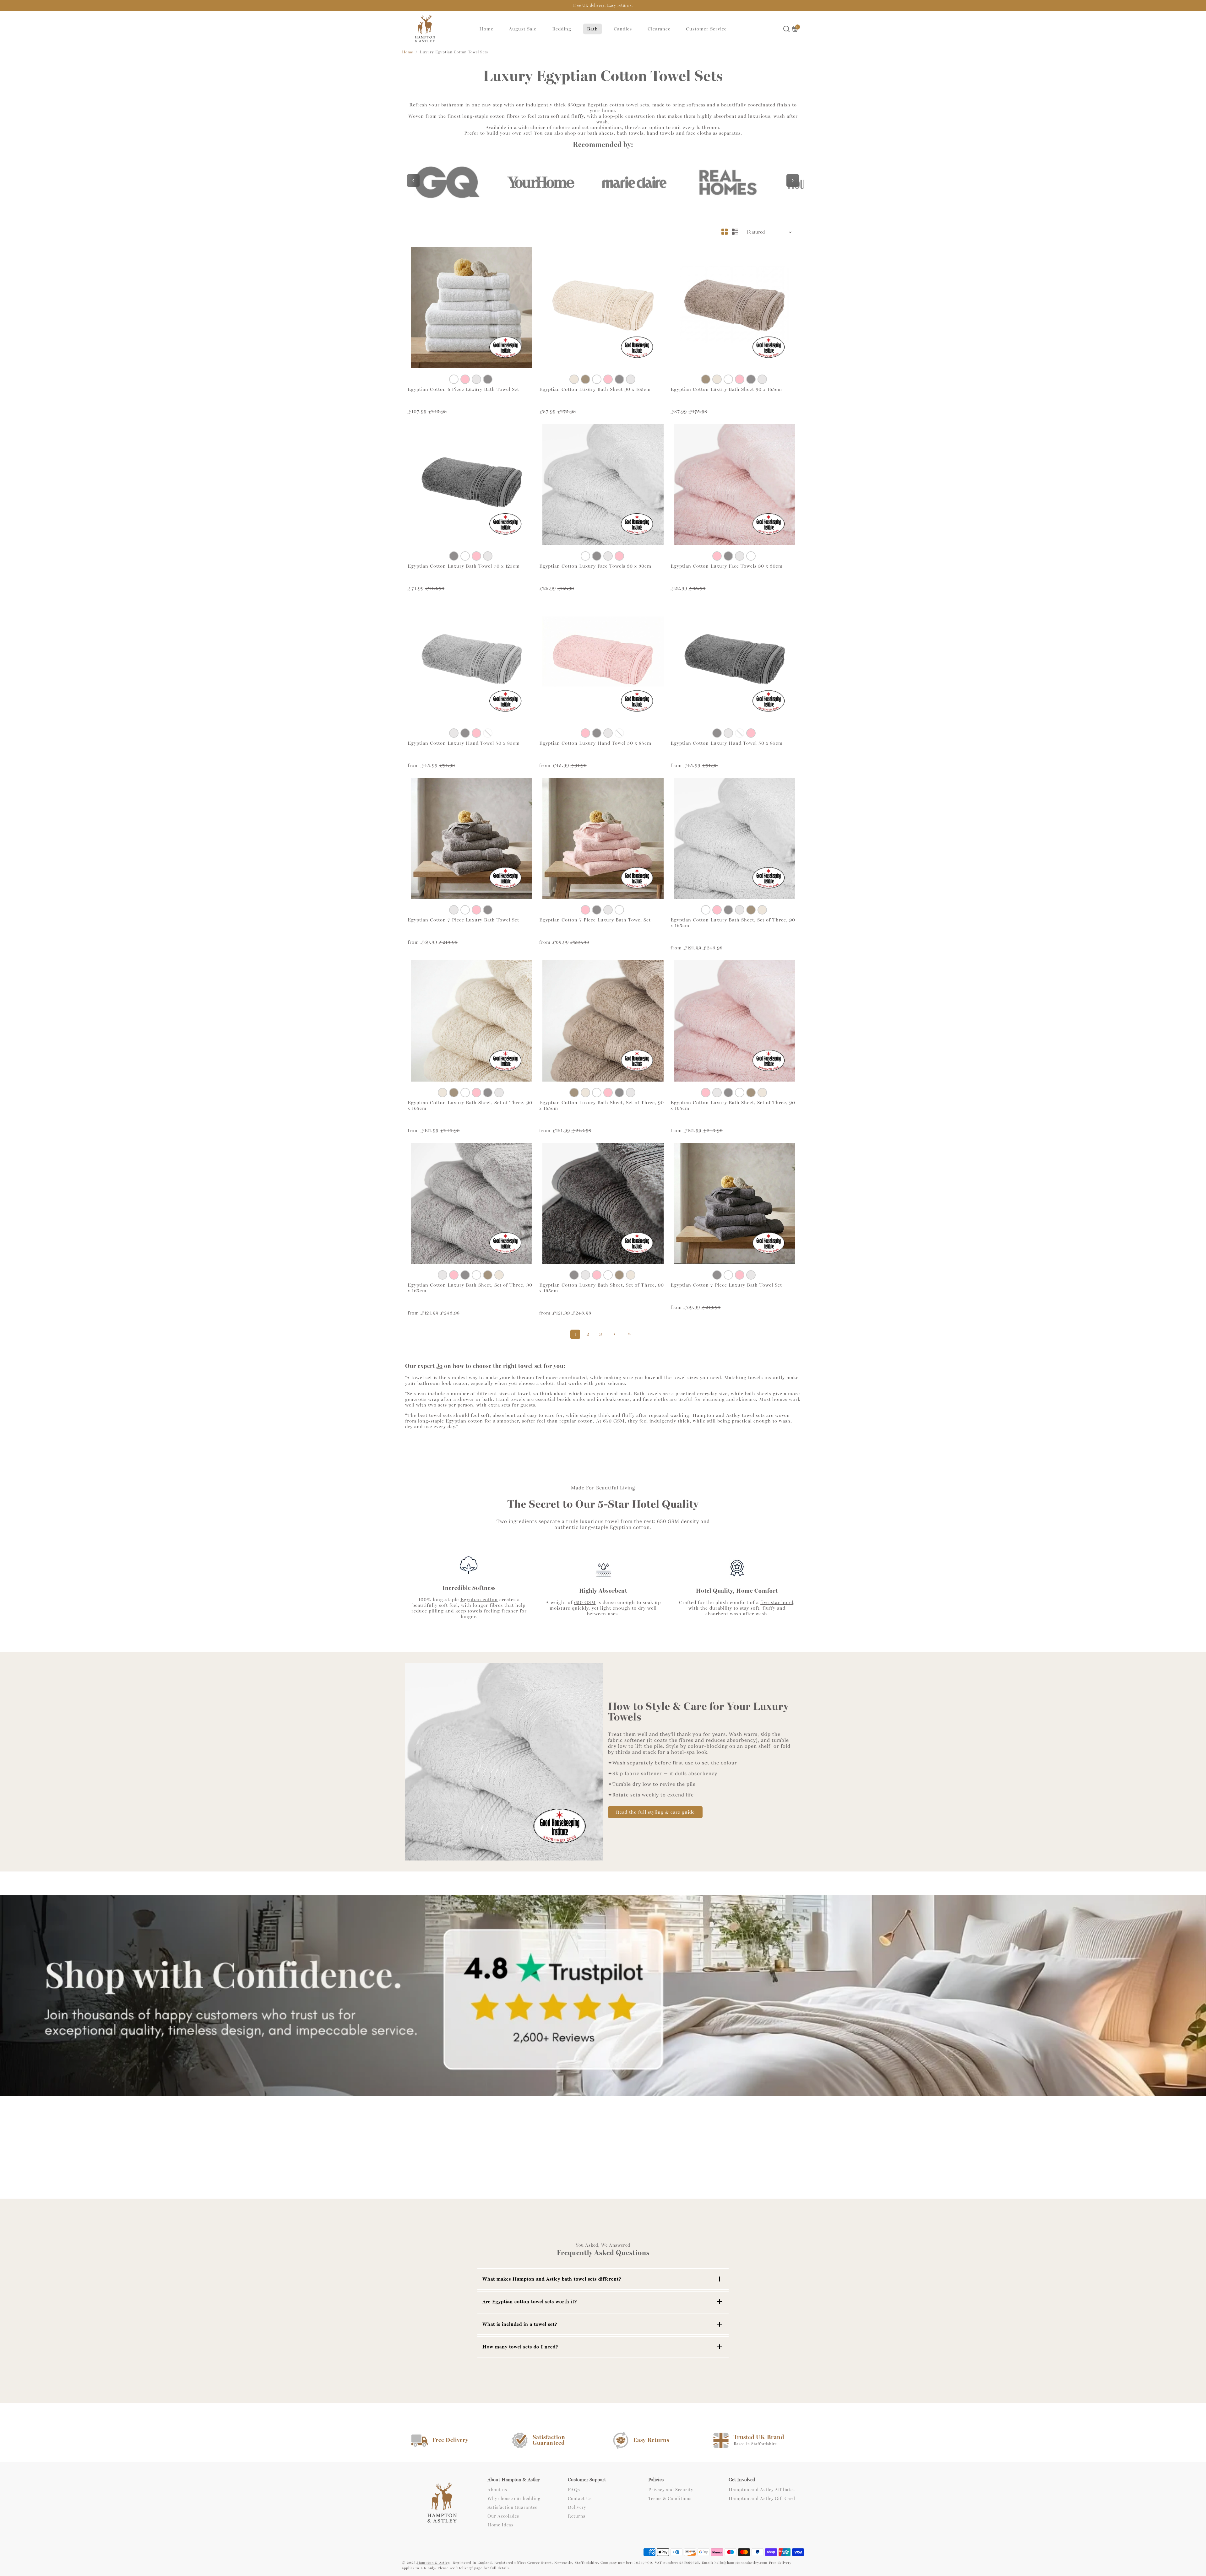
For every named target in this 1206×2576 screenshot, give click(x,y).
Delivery (577, 2508)
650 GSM (585, 1602)
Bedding (562, 29)
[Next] (793, 181)
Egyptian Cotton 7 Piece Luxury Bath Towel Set (463, 920)
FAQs (574, 2490)
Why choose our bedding (514, 2499)
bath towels (630, 133)
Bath (592, 29)
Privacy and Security (671, 2490)
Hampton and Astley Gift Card (762, 2499)
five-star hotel (777, 1602)
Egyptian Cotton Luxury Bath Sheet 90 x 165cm (595, 389)
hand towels (661, 133)
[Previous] (413, 181)
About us (497, 2490)
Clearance (659, 29)
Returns (577, 2516)
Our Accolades (503, 2516)
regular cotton (576, 1421)
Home (486, 29)
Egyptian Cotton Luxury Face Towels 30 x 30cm (595, 566)
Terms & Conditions (670, 2499)
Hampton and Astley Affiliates (762, 2490)
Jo (440, 1366)
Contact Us (580, 2499)
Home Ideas (500, 2525)
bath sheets (600, 133)
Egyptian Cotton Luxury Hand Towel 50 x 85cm (464, 743)
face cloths (699, 133)
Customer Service (706, 29)
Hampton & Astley (433, 2563)
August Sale (523, 29)
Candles (623, 29)
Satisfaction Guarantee (512, 2508)
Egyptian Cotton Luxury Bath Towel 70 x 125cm (464, 566)
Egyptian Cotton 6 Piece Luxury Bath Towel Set (463, 389)
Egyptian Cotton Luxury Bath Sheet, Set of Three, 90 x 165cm (733, 923)
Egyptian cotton (479, 1600)
